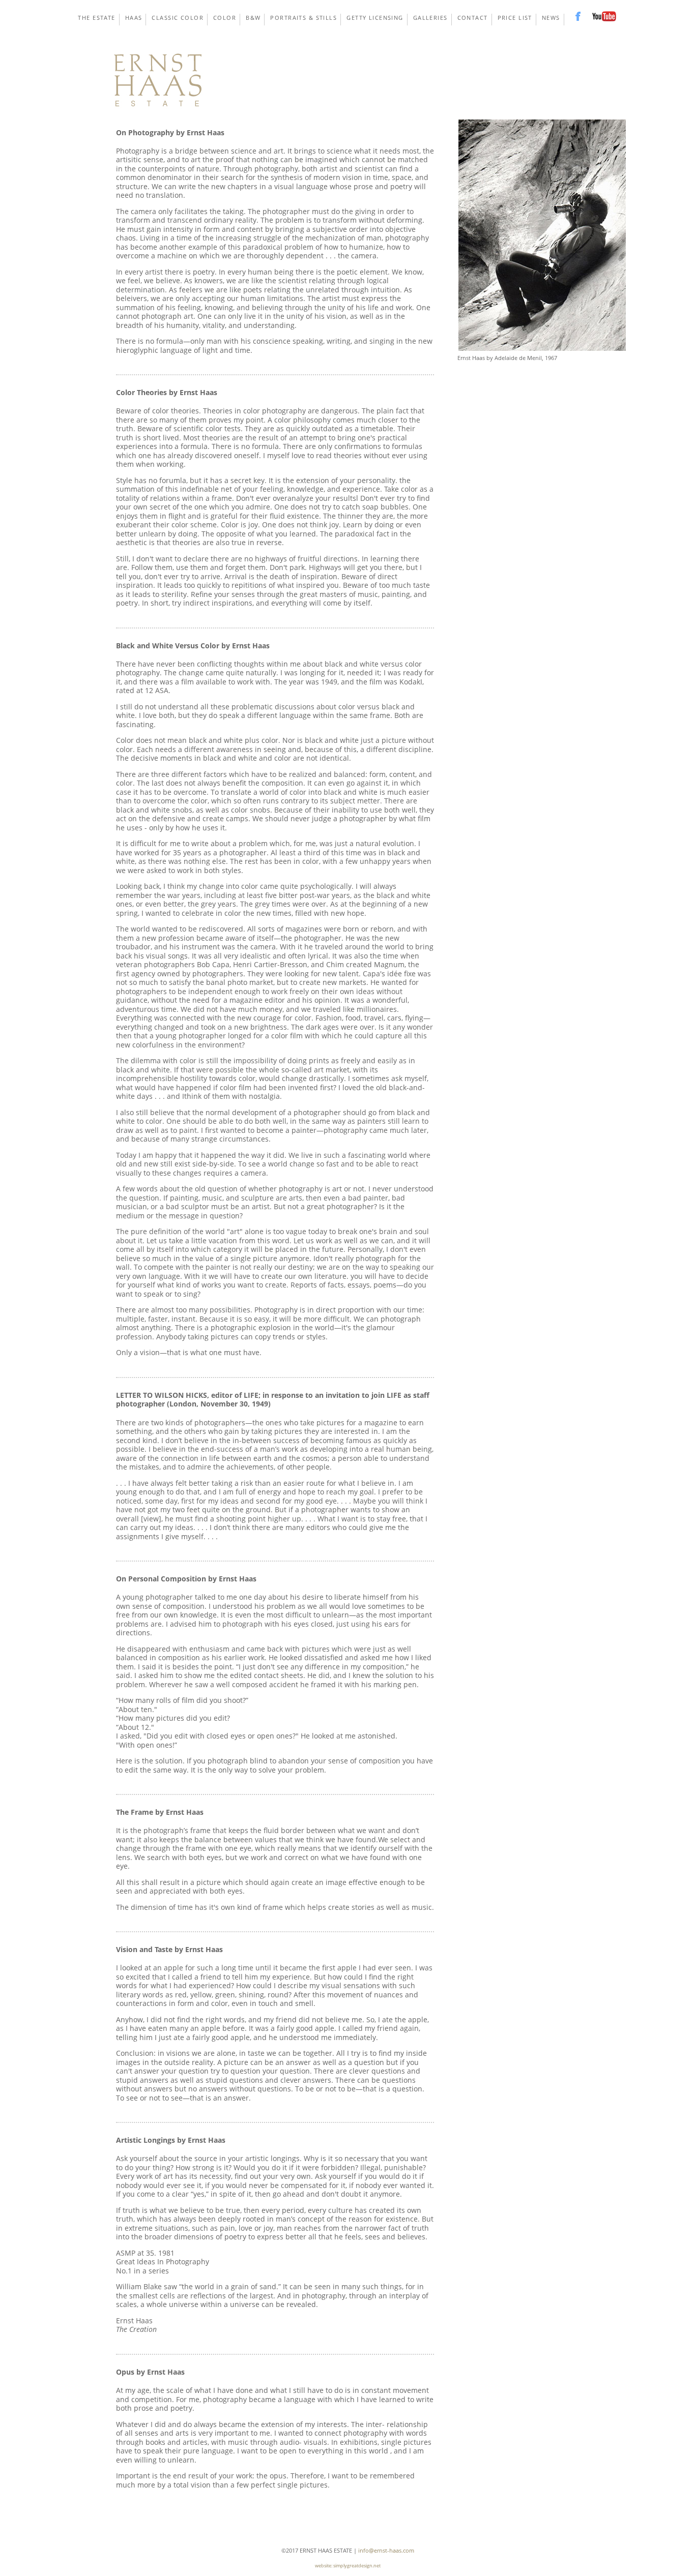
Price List (515, 18)
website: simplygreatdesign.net (348, 2566)
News (551, 18)
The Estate (96, 18)
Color (225, 18)
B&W (253, 18)
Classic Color (178, 18)
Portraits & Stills (303, 18)
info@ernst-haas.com (386, 2550)
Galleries (430, 18)
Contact (473, 18)
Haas (134, 18)
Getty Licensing (375, 18)
